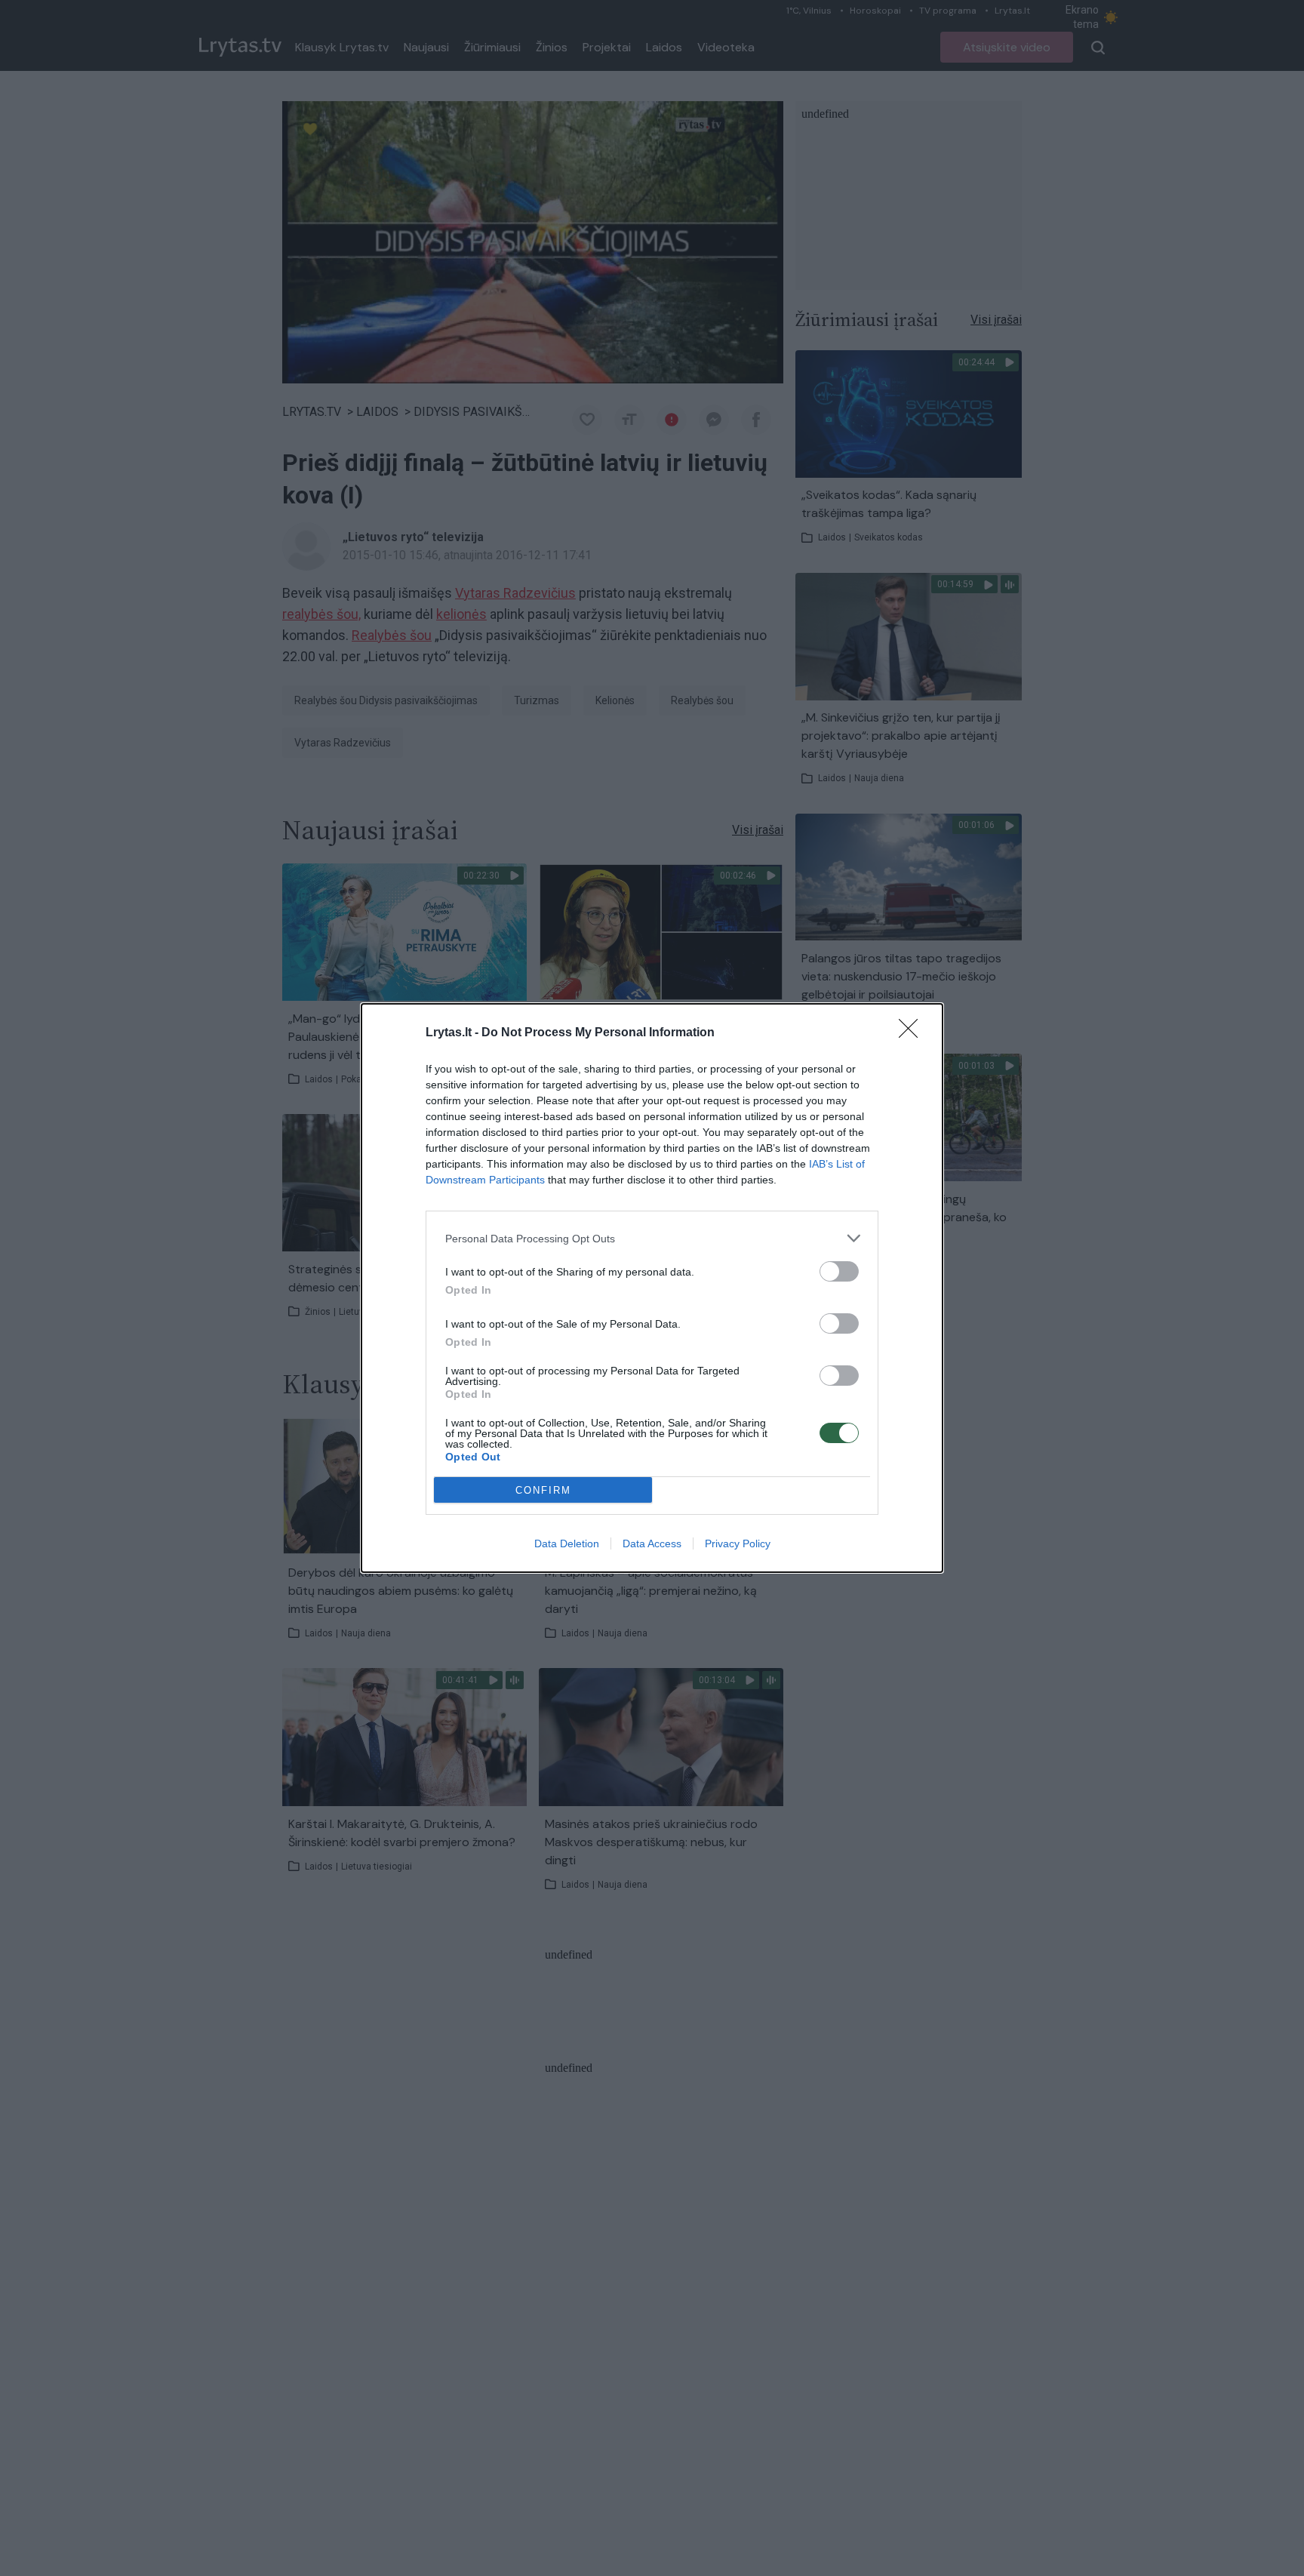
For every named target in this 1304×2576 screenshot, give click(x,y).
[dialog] (652, 1288)
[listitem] (652, 1238)
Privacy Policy (738, 1543)
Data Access (652, 1543)
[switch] (839, 1271)
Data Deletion (567, 1543)
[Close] (913, 1033)
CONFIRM (543, 1490)
